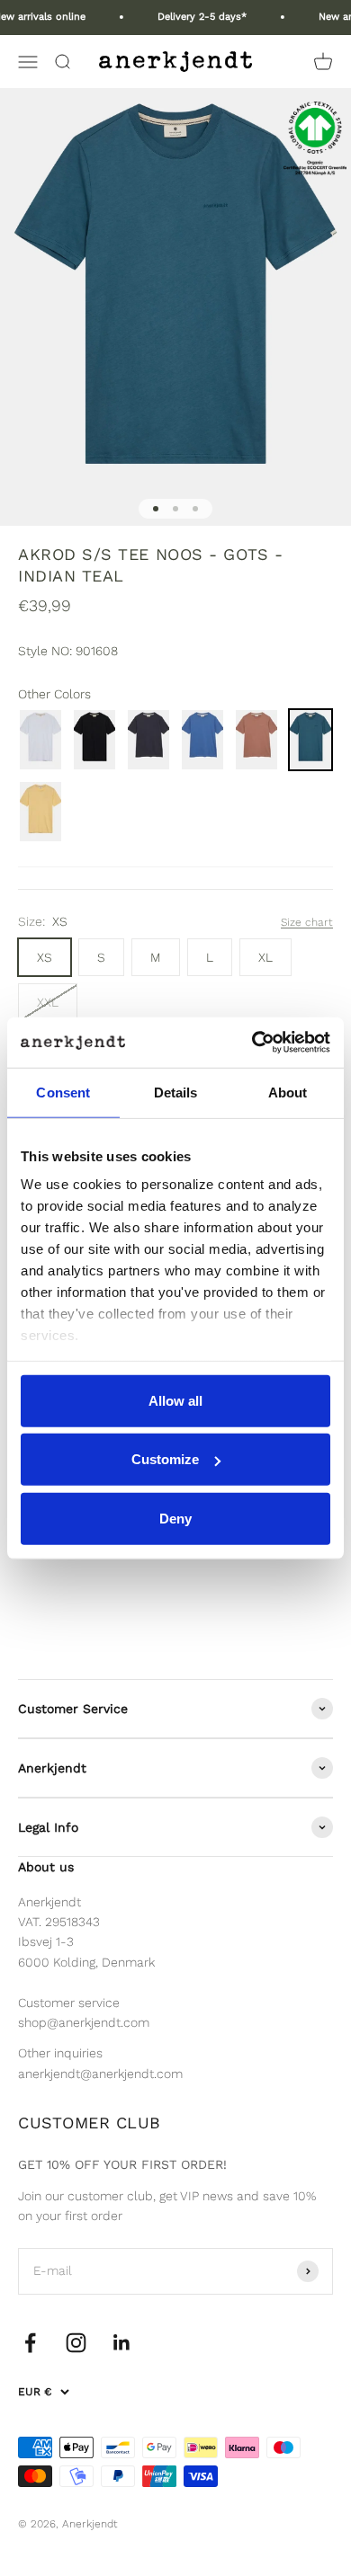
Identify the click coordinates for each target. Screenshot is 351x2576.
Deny (175, 1518)
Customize (165, 1459)
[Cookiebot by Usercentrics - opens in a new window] (252, 1043)
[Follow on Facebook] (30, 2343)
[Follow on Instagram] (76, 2343)
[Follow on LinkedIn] (122, 2343)
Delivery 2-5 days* (193, 17)
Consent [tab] (63, 1092)
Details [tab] (176, 1092)
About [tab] (288, 1092)
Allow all (175, 1400)
